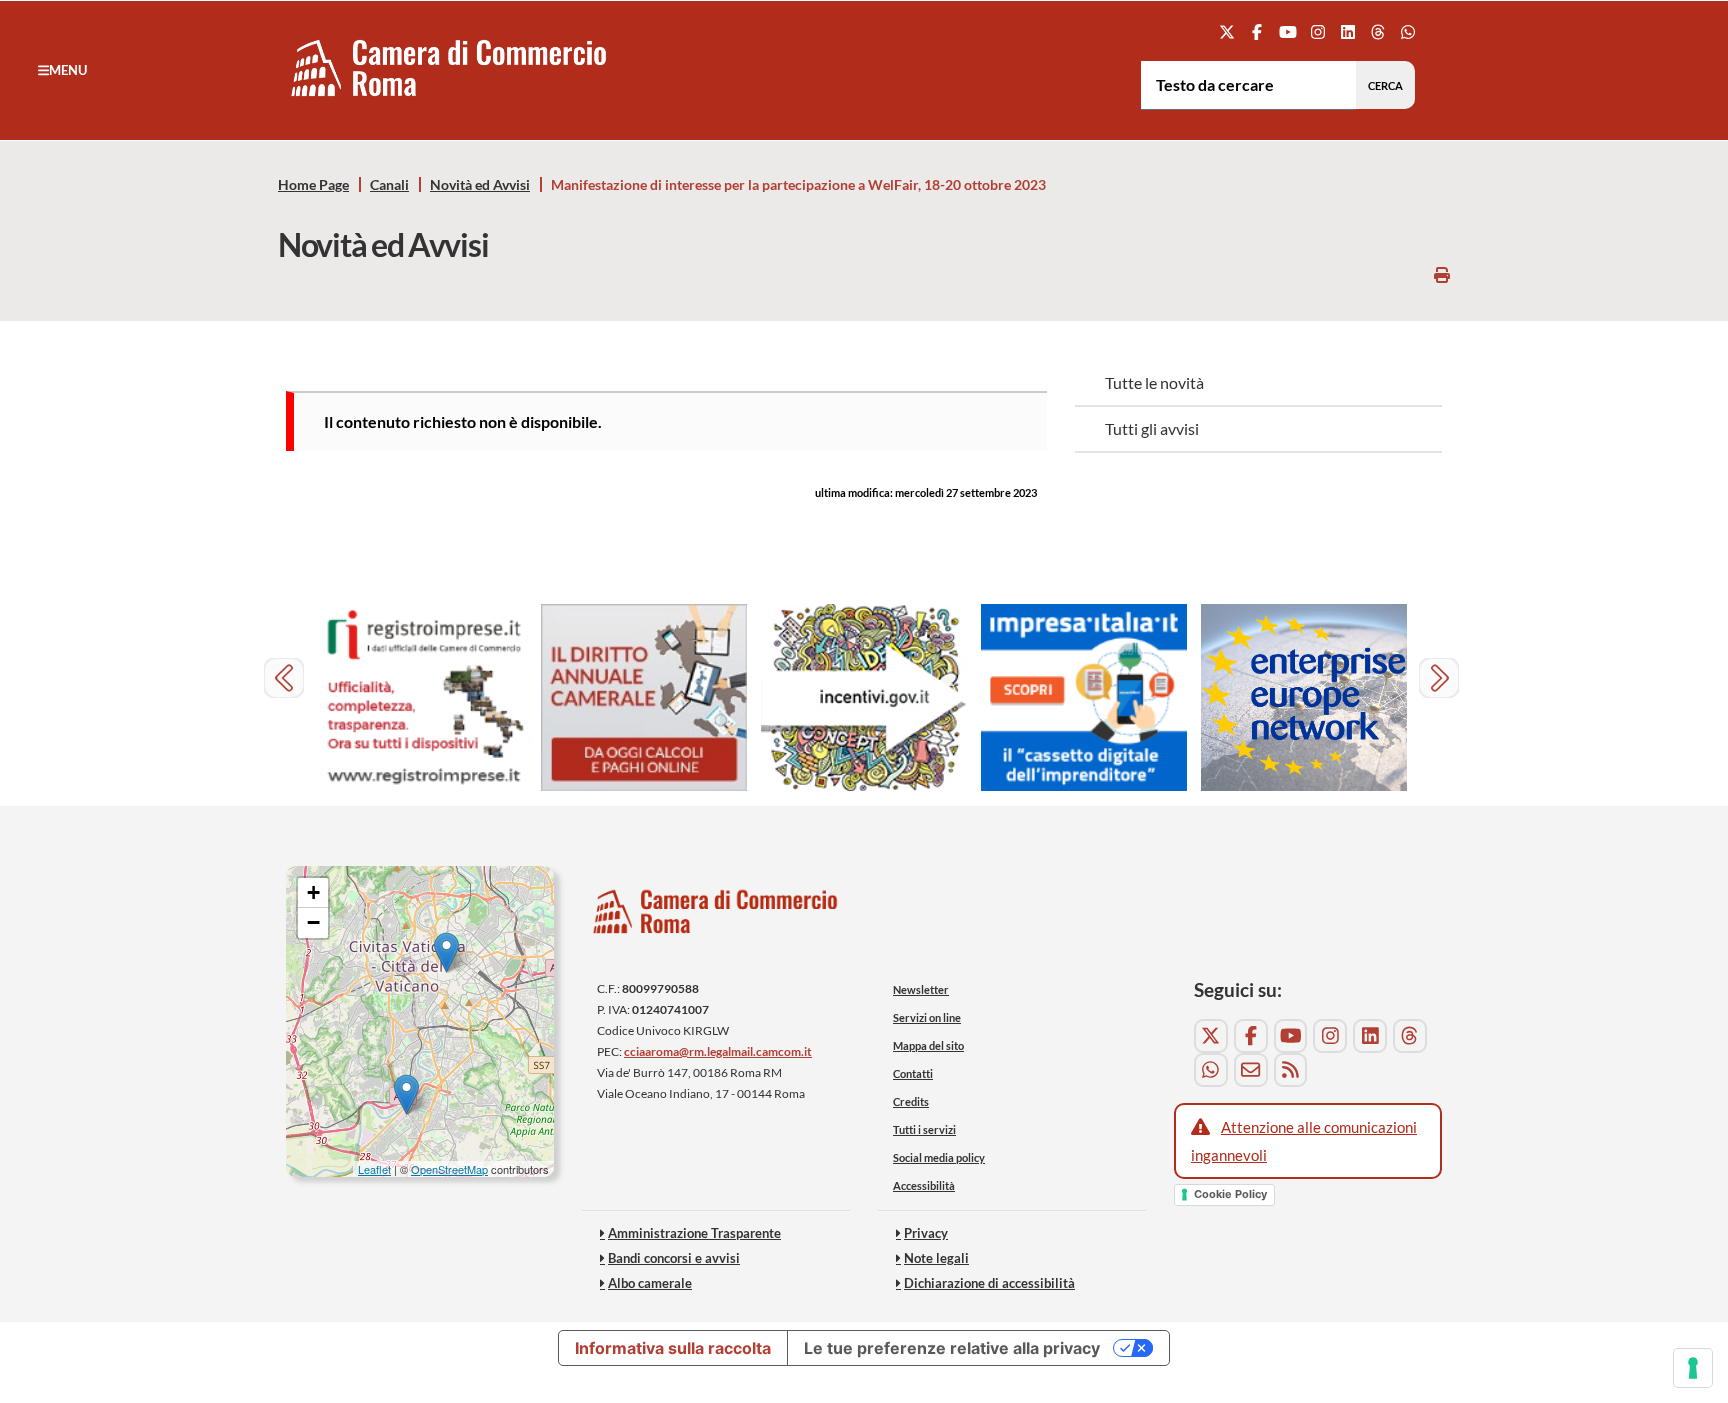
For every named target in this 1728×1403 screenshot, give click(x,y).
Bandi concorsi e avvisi (674, 1258)
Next (1441, 680)
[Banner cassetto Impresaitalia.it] (1084, 697)
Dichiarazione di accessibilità (989, 1283)
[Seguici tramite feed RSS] (1291, 1070)
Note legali (936, 1258)
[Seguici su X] (1227, 31)
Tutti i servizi (924, 1129)
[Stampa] (1442, 274)
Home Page (313, 185)
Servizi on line (927, 1017)
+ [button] (313, 892)
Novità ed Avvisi (480, 185)
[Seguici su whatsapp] (1408, 31)
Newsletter (921, 989)
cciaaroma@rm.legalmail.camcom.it (718, 1051)
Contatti (913, 1073)
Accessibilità (924, 1185)
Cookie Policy (1230, 1194)
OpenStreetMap (449, 1169)
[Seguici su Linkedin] (1347, 31)
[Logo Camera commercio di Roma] (716, 916)
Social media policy (939, 1157)
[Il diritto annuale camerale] (644, 697)
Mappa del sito (928, 1045)
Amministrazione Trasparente (694, 1233)
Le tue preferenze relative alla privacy (952, 1348)
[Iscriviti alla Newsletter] (1251, 1070)
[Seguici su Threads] (1378, 31)
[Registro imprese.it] (424, 697)
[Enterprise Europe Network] (1304, 697)
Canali (389, 185)
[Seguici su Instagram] (1317, 31)
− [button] (313, 922)
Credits (911, 1101)
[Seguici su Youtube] (1287, 31)
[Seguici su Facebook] (1257, 31)
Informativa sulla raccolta (673, 1348)
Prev (286, 680)
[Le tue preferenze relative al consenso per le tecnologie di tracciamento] (1693, 1368)
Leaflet (374, 1169)
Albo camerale (650, 1283)
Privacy (926, 1233)
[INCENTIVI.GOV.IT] (864, 697)
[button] (62, 70)
